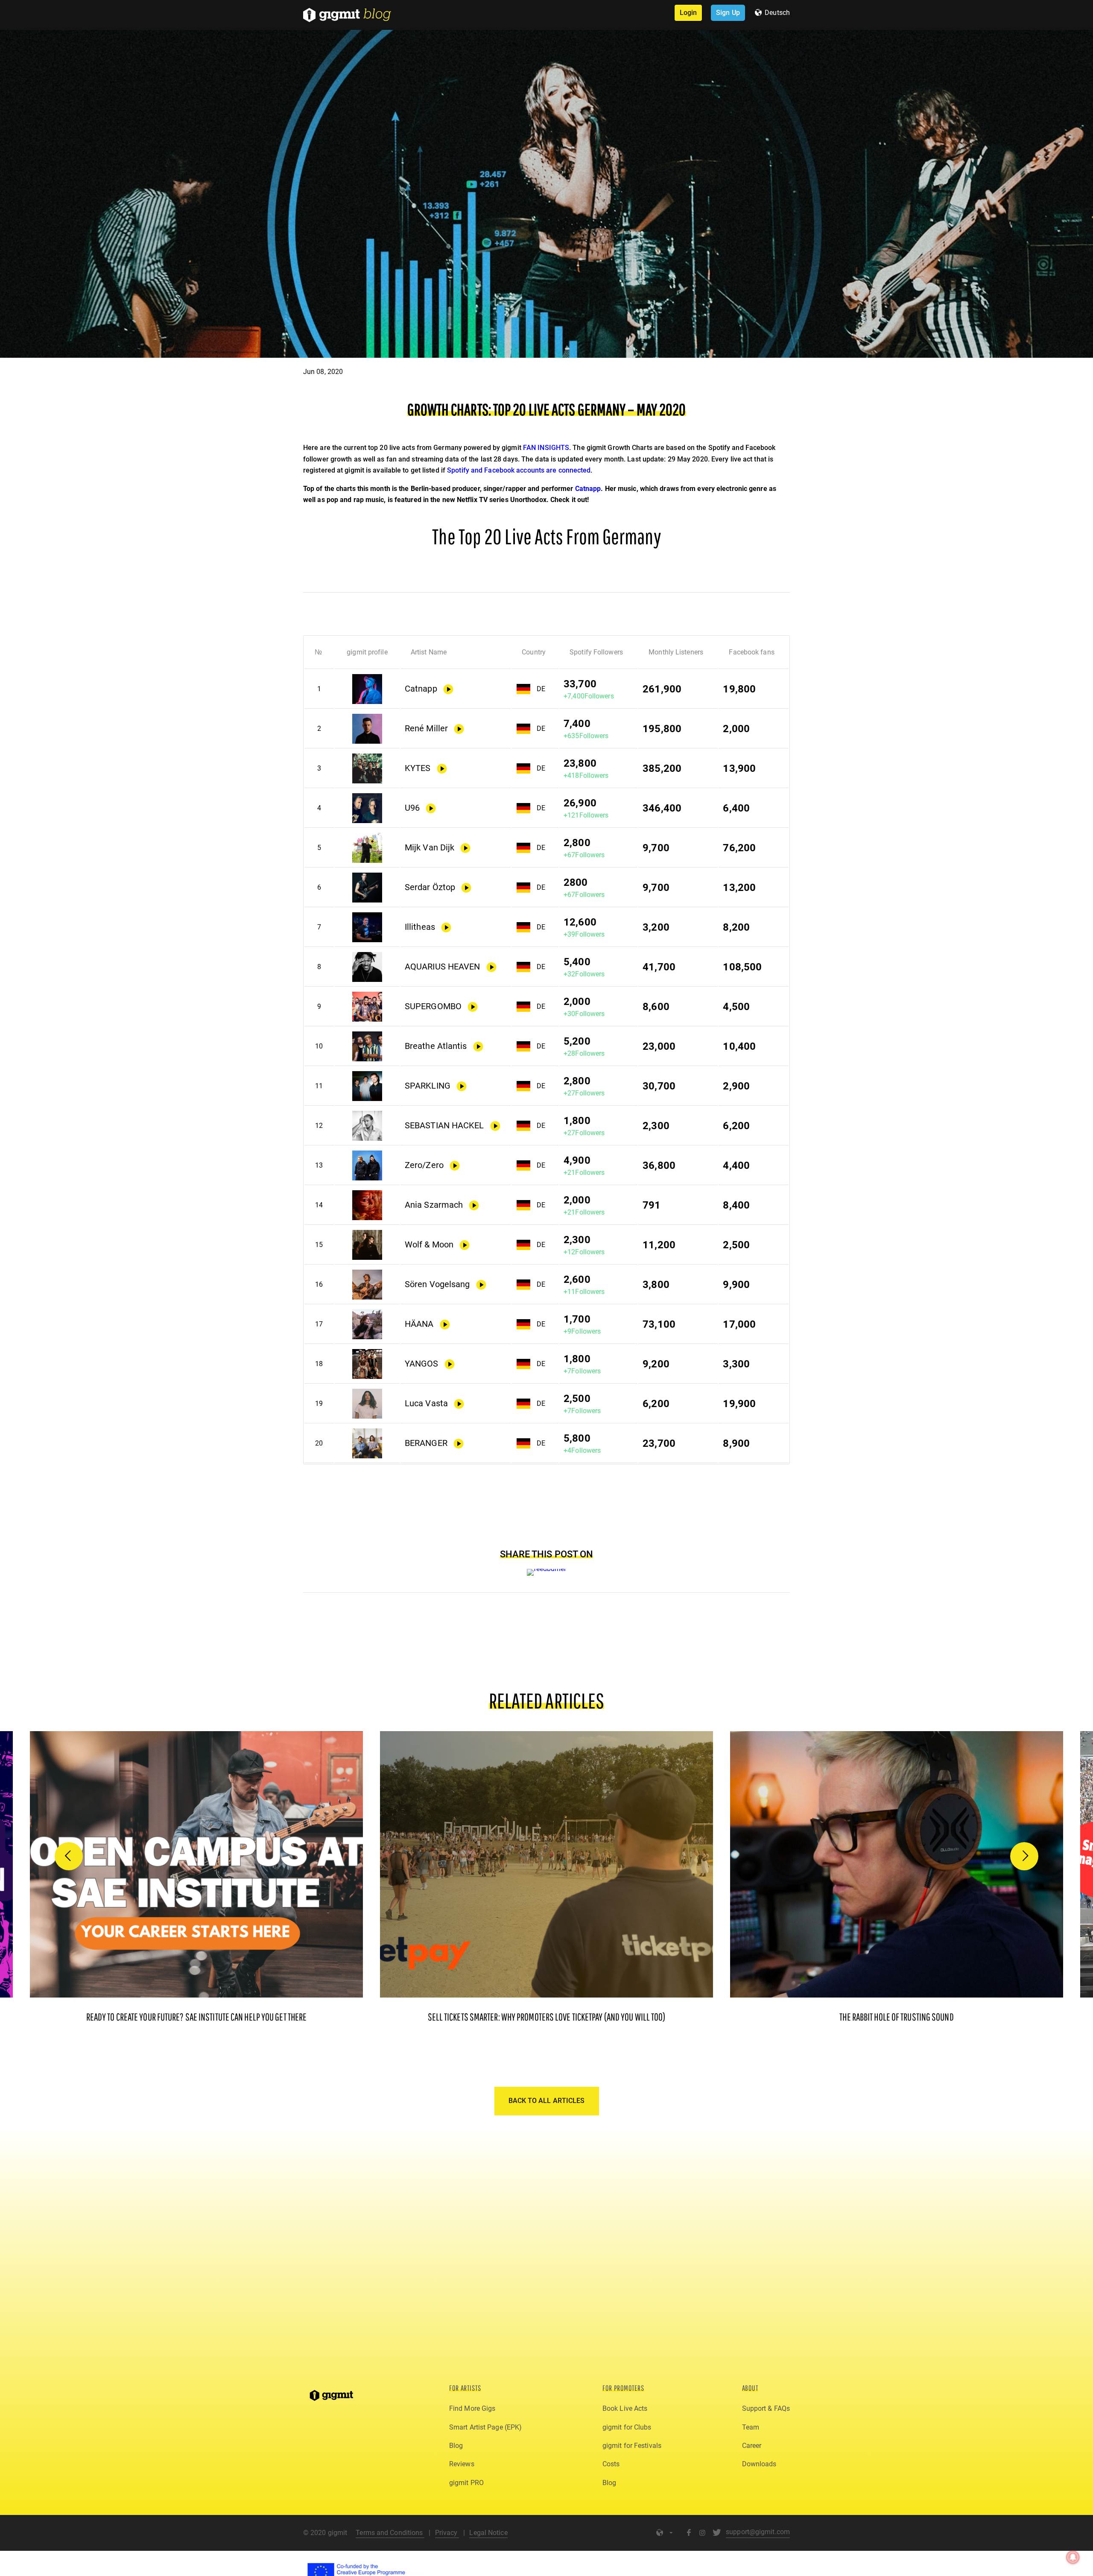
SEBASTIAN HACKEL (444, 1126)
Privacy (447, 2533)
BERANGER (426, 1443)
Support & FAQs (766, 2408)
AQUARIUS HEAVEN (443, 967)
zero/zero (424, 1165)
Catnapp (588, 489)
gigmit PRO (466, 2483)
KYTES (418, 768)
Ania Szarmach (434, 1205)
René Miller (426, 729)
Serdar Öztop (430, 887)
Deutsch (777, 13)
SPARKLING (428, 1086)
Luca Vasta (426, 1403)
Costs (611, 2464)
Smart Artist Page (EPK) (485, 2427)
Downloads (759, 2464)
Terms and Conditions (390, 2533)
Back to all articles (547, 2101)
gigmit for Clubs (627, 2427)
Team (751, 2427)
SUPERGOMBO (433, 1006)
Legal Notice (488, 2533)
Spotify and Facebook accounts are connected (519, 470)
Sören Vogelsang (437, 1284)
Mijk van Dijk (430, 848)
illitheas (420, 927)
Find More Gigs (472, 2408)
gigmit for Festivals (632, 2446)
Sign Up (728, 13)
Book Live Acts (625, 2408)
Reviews (462, 2464)
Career (752, 2446)
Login (688, 13)
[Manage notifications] (1073, 2557)
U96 (412, 808)
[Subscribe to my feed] (547, 1569)
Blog (456, 2446)
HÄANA (419, 1324)
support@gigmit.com (758, 2532)
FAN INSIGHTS (546, 448)
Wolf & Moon (429, 1245)
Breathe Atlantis (436, 1046)
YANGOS (422, 1364)
